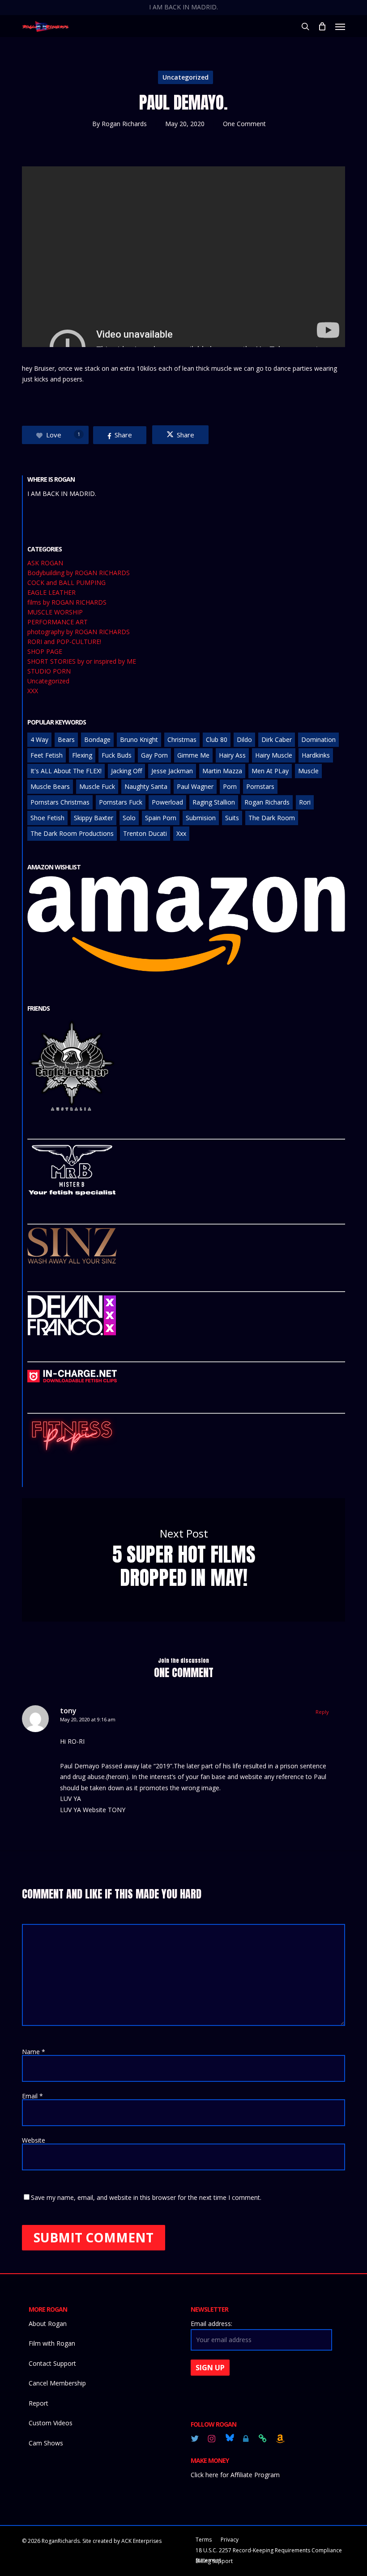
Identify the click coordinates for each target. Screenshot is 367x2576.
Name (34, 2052)
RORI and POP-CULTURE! (64, 642)
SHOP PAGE (45, 652)
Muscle (308, 771)
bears (66, 739)
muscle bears (50, 786)
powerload (167, 802)
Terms (204, 2540)
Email (32, 2096)
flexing (82, 755)
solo (129, 818)
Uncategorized (186, 77)
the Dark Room (272, 818)
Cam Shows (46, 2443)
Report (38, 2403)
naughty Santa (146, 786)
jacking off (126, 771)
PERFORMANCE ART (58, 622)
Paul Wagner (195, 786)
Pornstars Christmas (60, 802)
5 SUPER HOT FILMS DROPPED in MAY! (183, 1560)
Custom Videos (51, 2423)
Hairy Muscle (274, 755)
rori (305, 802)
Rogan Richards (124, 124)
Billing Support (214, 2561)
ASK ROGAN (45, 563)
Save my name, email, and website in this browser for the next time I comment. (146, 2197)
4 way (39, 739)
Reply (322, 1712)
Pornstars (260, 786)
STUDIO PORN (49, 671)
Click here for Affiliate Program (235, 2475)
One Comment (244, 124)
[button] (340, 26)
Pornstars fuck (121, 802)
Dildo (244, 739)
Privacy (230, 2540)
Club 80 (217, 739)
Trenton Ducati (145, 833)
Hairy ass (232, 755)
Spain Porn (161, 818)
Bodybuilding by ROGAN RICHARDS (79, 573)
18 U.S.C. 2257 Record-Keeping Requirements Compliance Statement (269, 2551)
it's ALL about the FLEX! (66, 771)
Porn (230, 786)
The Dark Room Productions (72, 833)
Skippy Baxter (94, 818)
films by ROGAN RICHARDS (67, 602)
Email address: (211, 2324)
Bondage (97, 739)
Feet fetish (47, 755)
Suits (232, 818)
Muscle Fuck (97, 786)
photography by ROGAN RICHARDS (79, 632)
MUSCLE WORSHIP (55, 612)
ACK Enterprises (141, 2541)
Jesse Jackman (172, 771)
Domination (318, 739)
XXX (33, 691)
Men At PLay (270, 771)
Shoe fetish (47, 818)
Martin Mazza (222, 771)
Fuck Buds (117, 755)
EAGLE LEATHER (51, 593)
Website (34, 2140)
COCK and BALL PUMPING (66, 583)
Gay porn (154, 755)
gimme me (193, 755)
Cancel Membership (57, 2383)
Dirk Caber (277, 739)
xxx (181, 833)
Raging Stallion (214, 802)
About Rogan (48, 2324)
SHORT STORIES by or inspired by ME (82, 661)
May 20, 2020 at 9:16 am (88, 1719)
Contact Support (52, 2363)
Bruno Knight (139, 739)
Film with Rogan (52, 2343)
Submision (201, 818)
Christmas (182, 739)
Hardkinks (316, 755)
